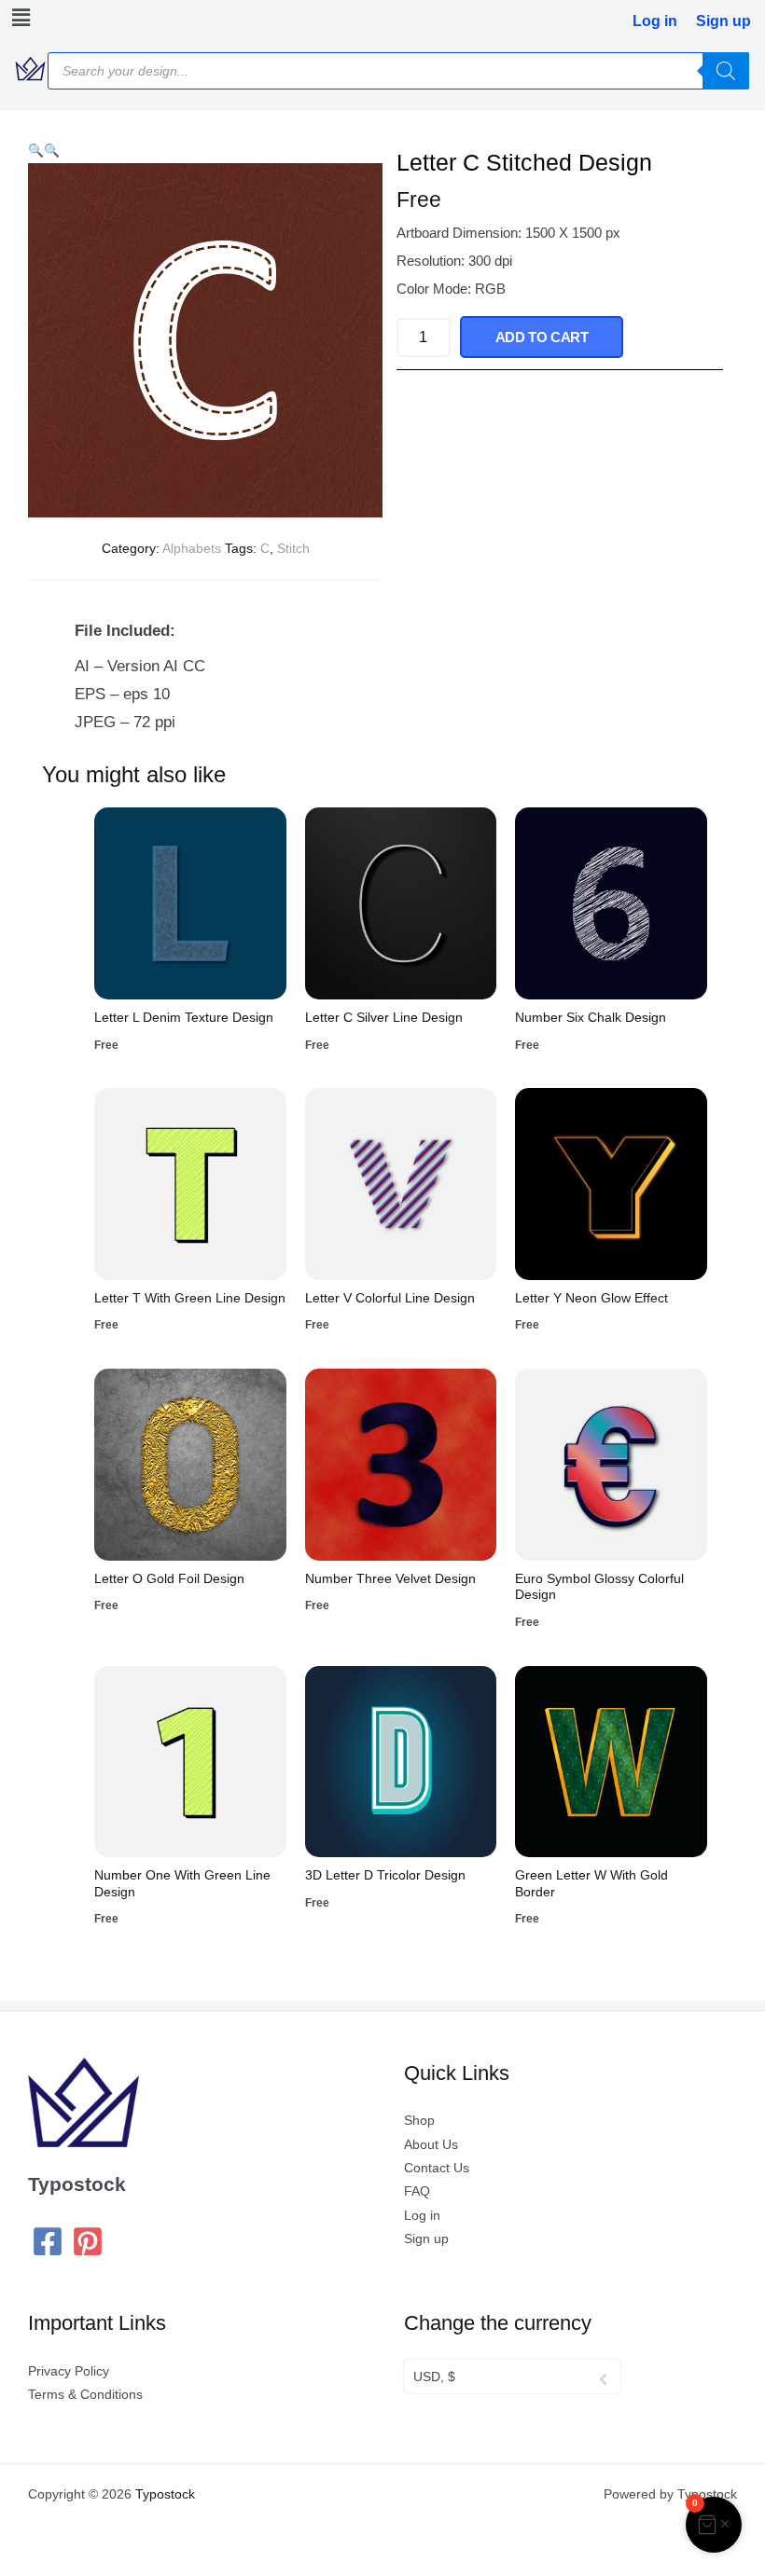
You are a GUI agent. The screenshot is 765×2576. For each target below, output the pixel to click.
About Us (431, 2145)
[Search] (726, 71)
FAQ (417, 2191)
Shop (419, 2121)
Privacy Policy (69, 2371)
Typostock (165, 2494)
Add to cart (542, 337)
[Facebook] (48, 2241)
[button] (18, 18)
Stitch (293, 548)
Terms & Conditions (85, 2395)
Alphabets (192, 548)
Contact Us (437, 2168)
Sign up (723, 21)
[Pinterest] (88, 2241)
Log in (655, 21)
